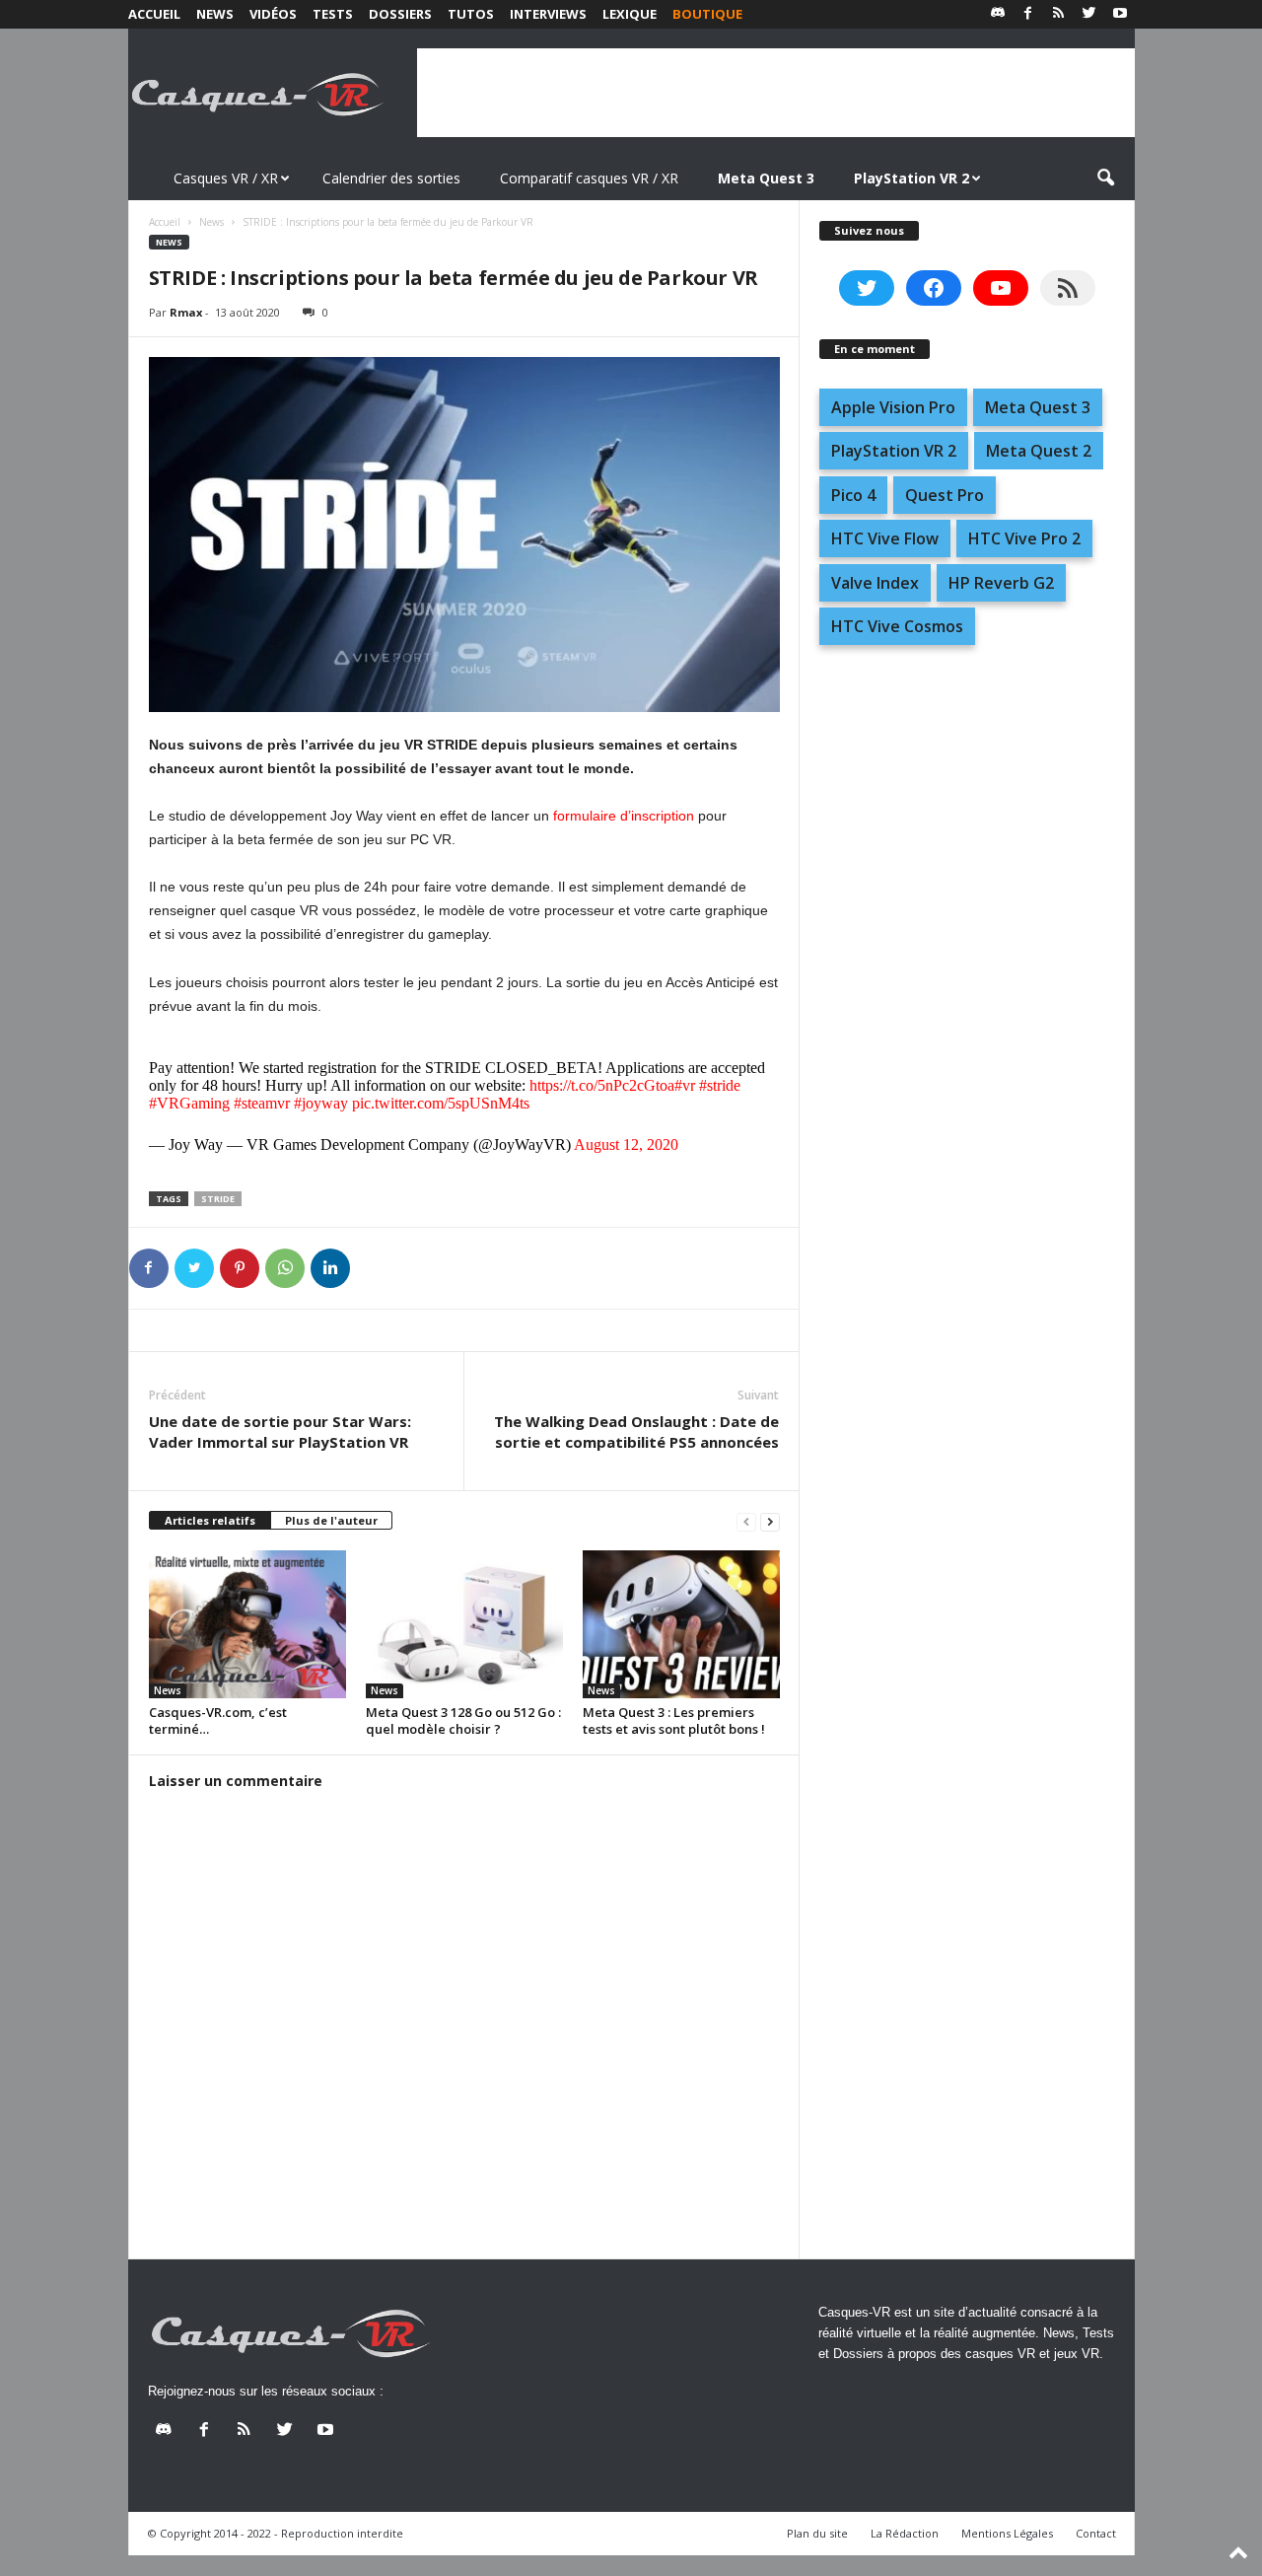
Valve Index (875, 583)
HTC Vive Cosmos (897, 626)
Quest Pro (945, 495)
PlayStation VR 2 (894, 451)
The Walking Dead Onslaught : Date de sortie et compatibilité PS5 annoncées (636, 1431)
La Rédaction (905, 2533)
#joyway (321, 1103)
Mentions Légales (1007, 2533)
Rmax (186, 312)
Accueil (154, 14)
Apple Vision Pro (893, 407)
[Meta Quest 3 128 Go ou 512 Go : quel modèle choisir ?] (464, 1624)
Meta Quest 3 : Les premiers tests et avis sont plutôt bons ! (674, 1720)
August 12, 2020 (626, 1145)
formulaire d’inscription (624, 816)
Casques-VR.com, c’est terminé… (218, 1720)
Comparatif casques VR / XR (589, 178)
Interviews (548, 14)
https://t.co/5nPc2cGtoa (602, 1085)
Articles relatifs (210, 1520)
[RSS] (1059, 14)
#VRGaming (189, 1103)
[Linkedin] (330, 1268)
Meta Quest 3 (1038, 407)
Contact (1096, 2533)
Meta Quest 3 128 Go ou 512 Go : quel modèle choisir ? (463, 1720)
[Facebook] (1028, 14)
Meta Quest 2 (1039, 451)
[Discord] (998, 14)
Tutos (471, 14)
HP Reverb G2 (1001, 583)
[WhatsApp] (285, 1268)
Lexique (630, 14)
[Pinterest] (240, 1268)
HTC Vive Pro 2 (1024, 538)
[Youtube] (1120, 14)
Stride (218, 1199)
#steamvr (262, 1103)
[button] (1105, 179)
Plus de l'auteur (331, 1520)
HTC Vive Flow (885, 538)
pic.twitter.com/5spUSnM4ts (441, 1103)
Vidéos (273, 14)
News (215, 14)
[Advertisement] (776, 93)
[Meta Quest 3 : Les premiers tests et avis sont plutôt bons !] (681, 1624)
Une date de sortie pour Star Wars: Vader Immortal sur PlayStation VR (280, 1431)
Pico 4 (853, 495)
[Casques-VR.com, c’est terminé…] (247, 1624)
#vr (685, 1085)
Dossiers (400, 14)
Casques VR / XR (226, 178)
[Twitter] (1089, 14)
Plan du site (817, 2533)
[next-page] (770, 1521)
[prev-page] (746, 1521)
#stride (720, 1085)
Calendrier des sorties (391, 178)
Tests (333, 14)
